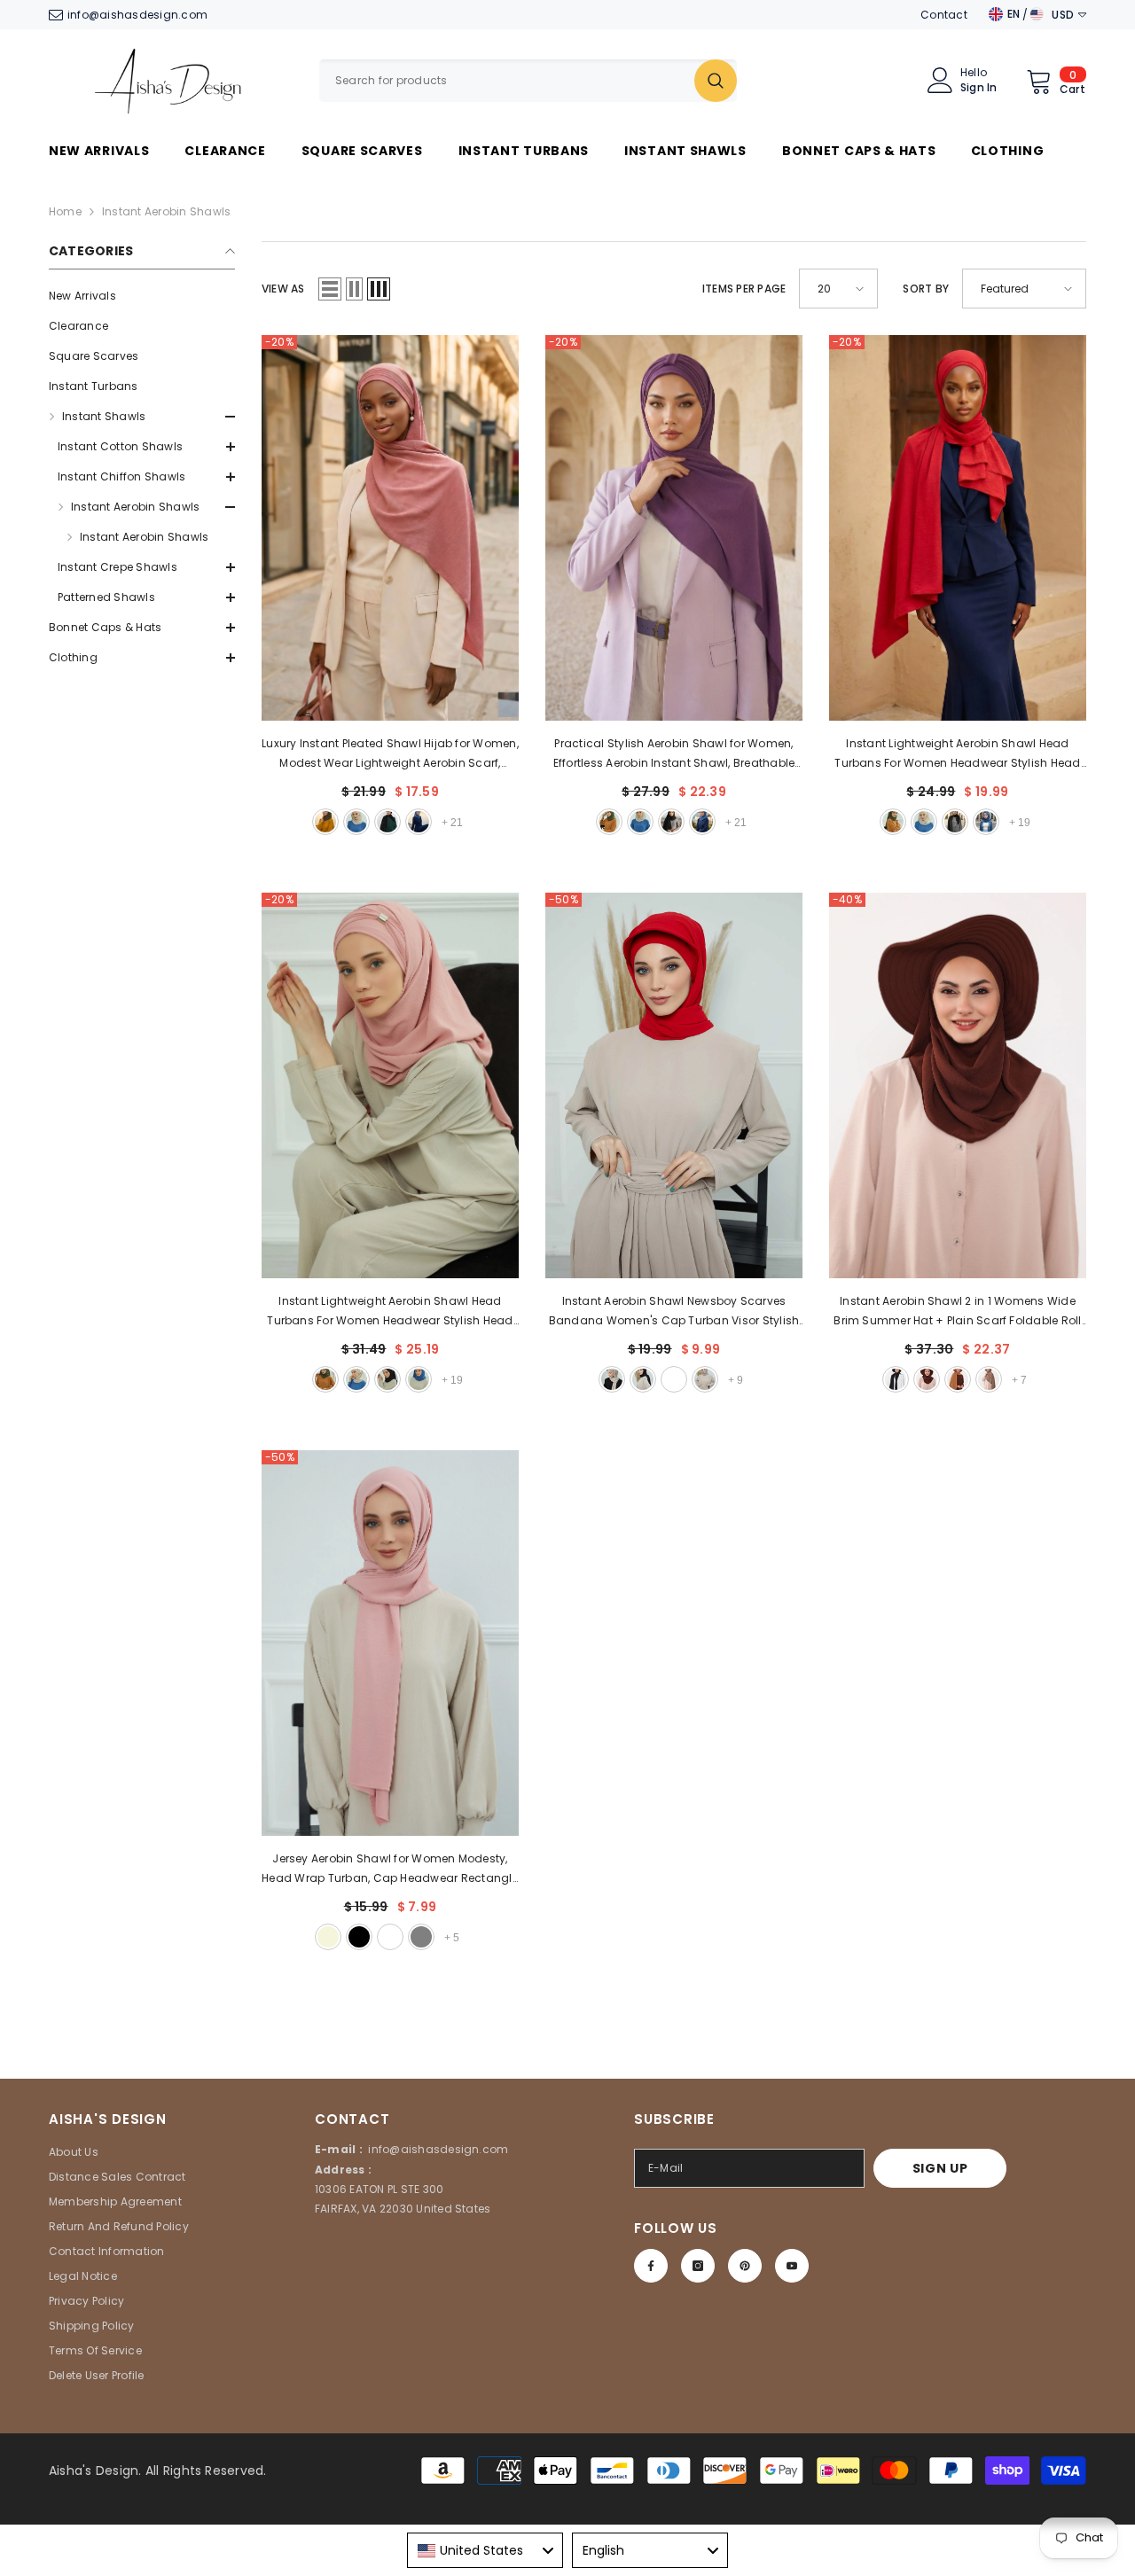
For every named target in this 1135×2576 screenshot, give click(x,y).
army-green (325, 822)
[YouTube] (792, 2266)
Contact (944, 15)
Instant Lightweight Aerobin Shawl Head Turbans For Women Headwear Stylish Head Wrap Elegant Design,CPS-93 (957, 754)
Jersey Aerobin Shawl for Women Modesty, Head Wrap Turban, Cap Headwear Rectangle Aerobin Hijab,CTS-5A (390, 1870)
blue (419, 822)
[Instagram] (698, 2266)
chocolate (989, 1379)
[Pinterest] (745, 2266)
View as (283, 289)
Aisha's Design (94, 2471)
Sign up (940, 2168)
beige (356, 822)
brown (927, 1379)
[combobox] (507, 81)
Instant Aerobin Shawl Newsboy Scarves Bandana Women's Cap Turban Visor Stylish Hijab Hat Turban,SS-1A (674, 1312)
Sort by (926, 289)
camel (958, 1379)
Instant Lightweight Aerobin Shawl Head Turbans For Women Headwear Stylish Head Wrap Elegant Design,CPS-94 (390, 1312)
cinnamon (674, 1379)
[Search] (528, 81)
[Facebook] (651, 2266)
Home (65, 211)
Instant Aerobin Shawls (166, 211)
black (387, 822)
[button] (142, 658)
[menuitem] (142, 296)
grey (705, 1379)
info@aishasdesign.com (137, 15)
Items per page (744, 289)
